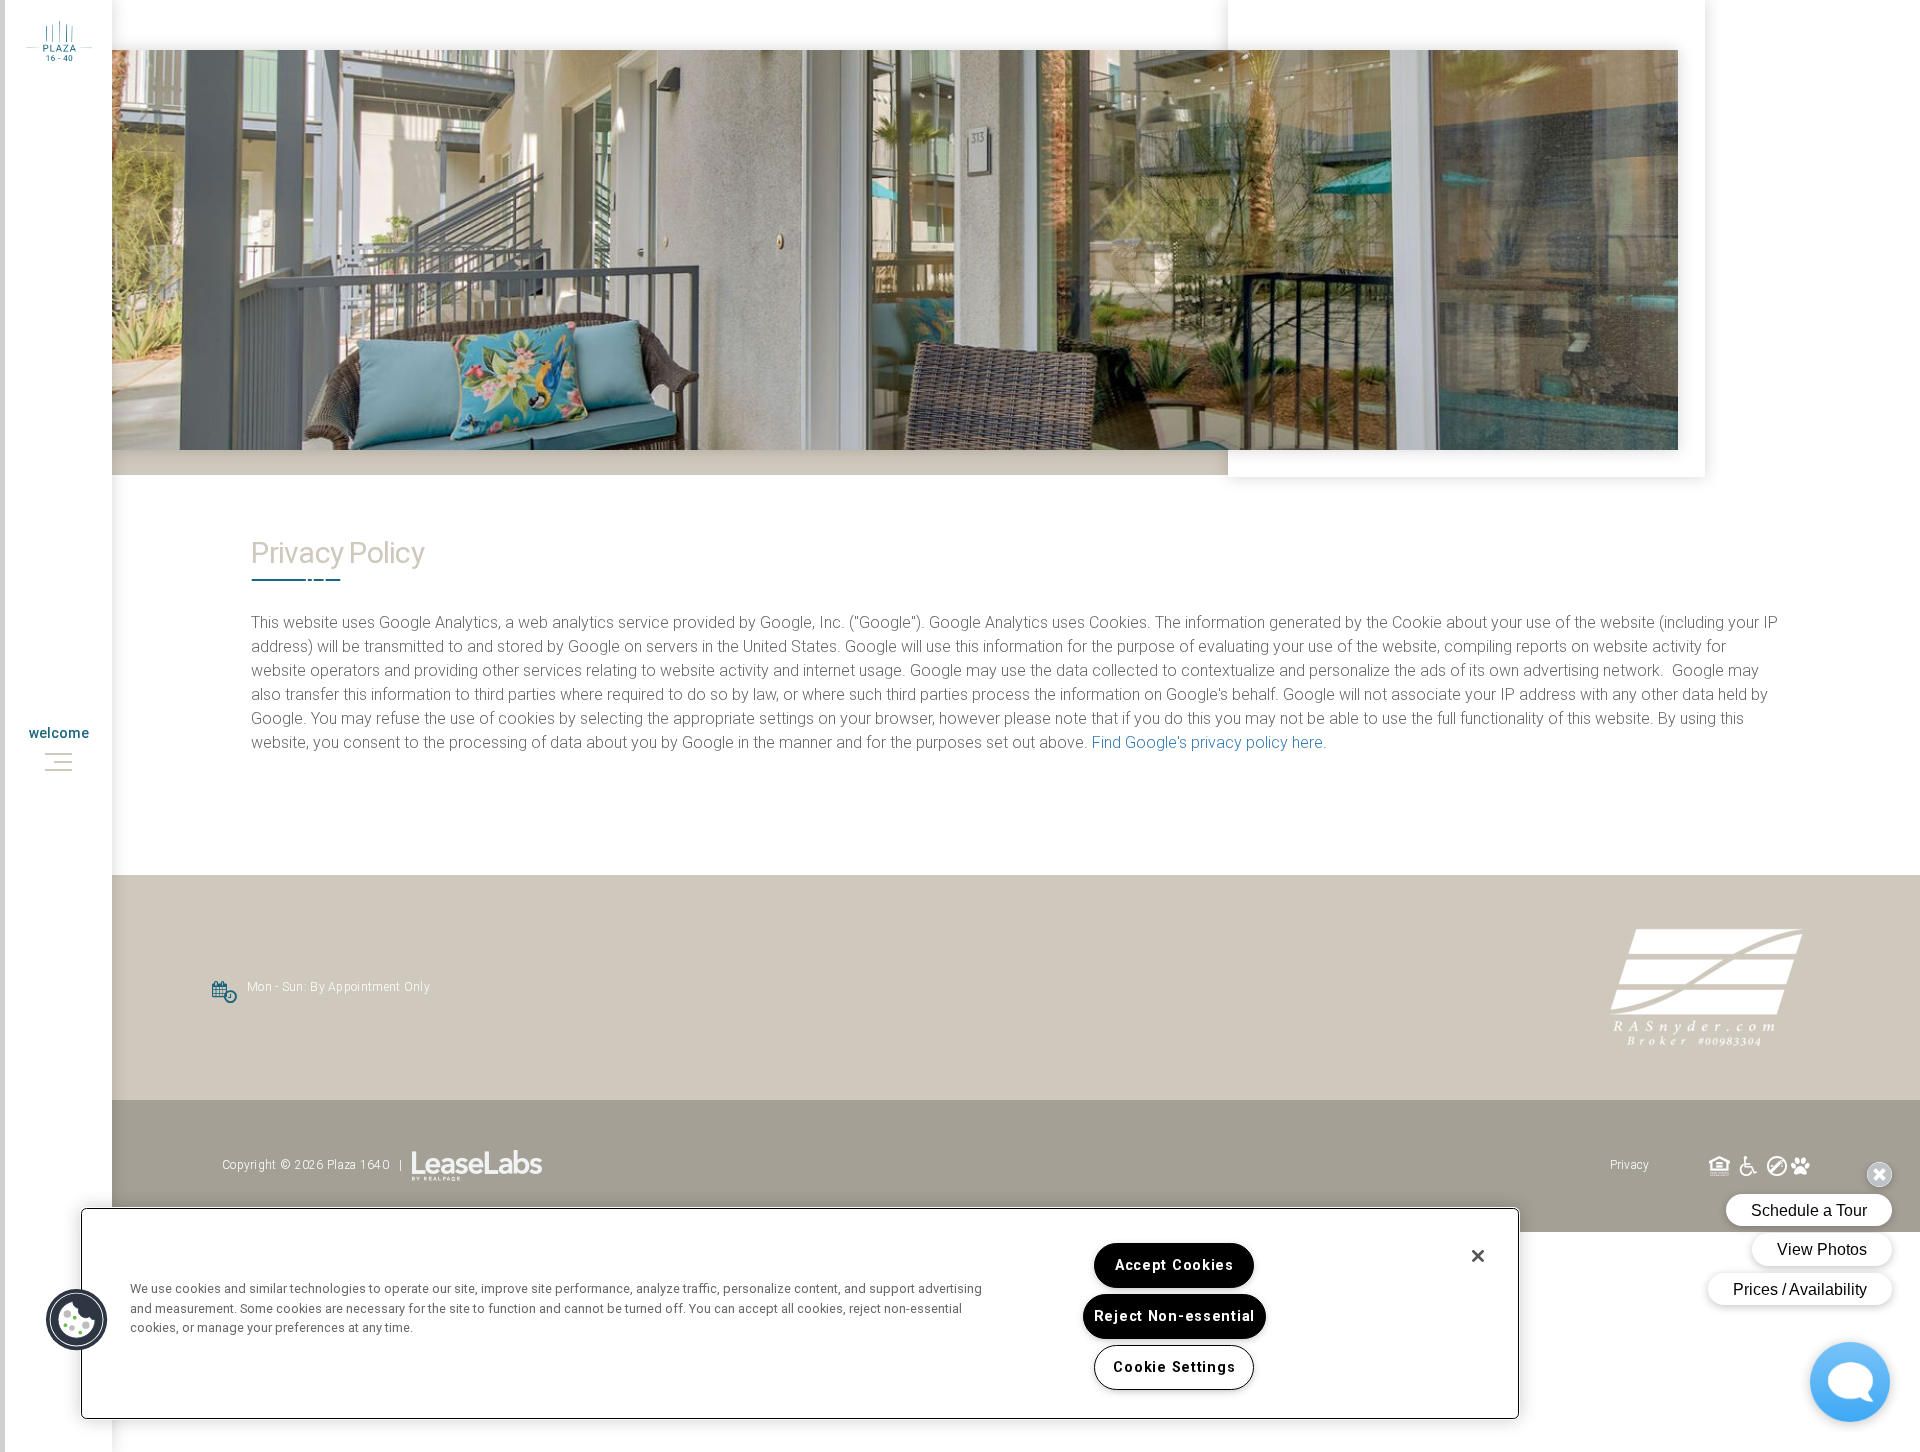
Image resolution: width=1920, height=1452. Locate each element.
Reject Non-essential (1174, 1316)
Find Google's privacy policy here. (1209, 742)
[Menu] (58, 762)
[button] (77, 1320)
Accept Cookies (1174, 1265)
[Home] (58, 40)
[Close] (1478, 1256)
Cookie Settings (1174, 1367)
